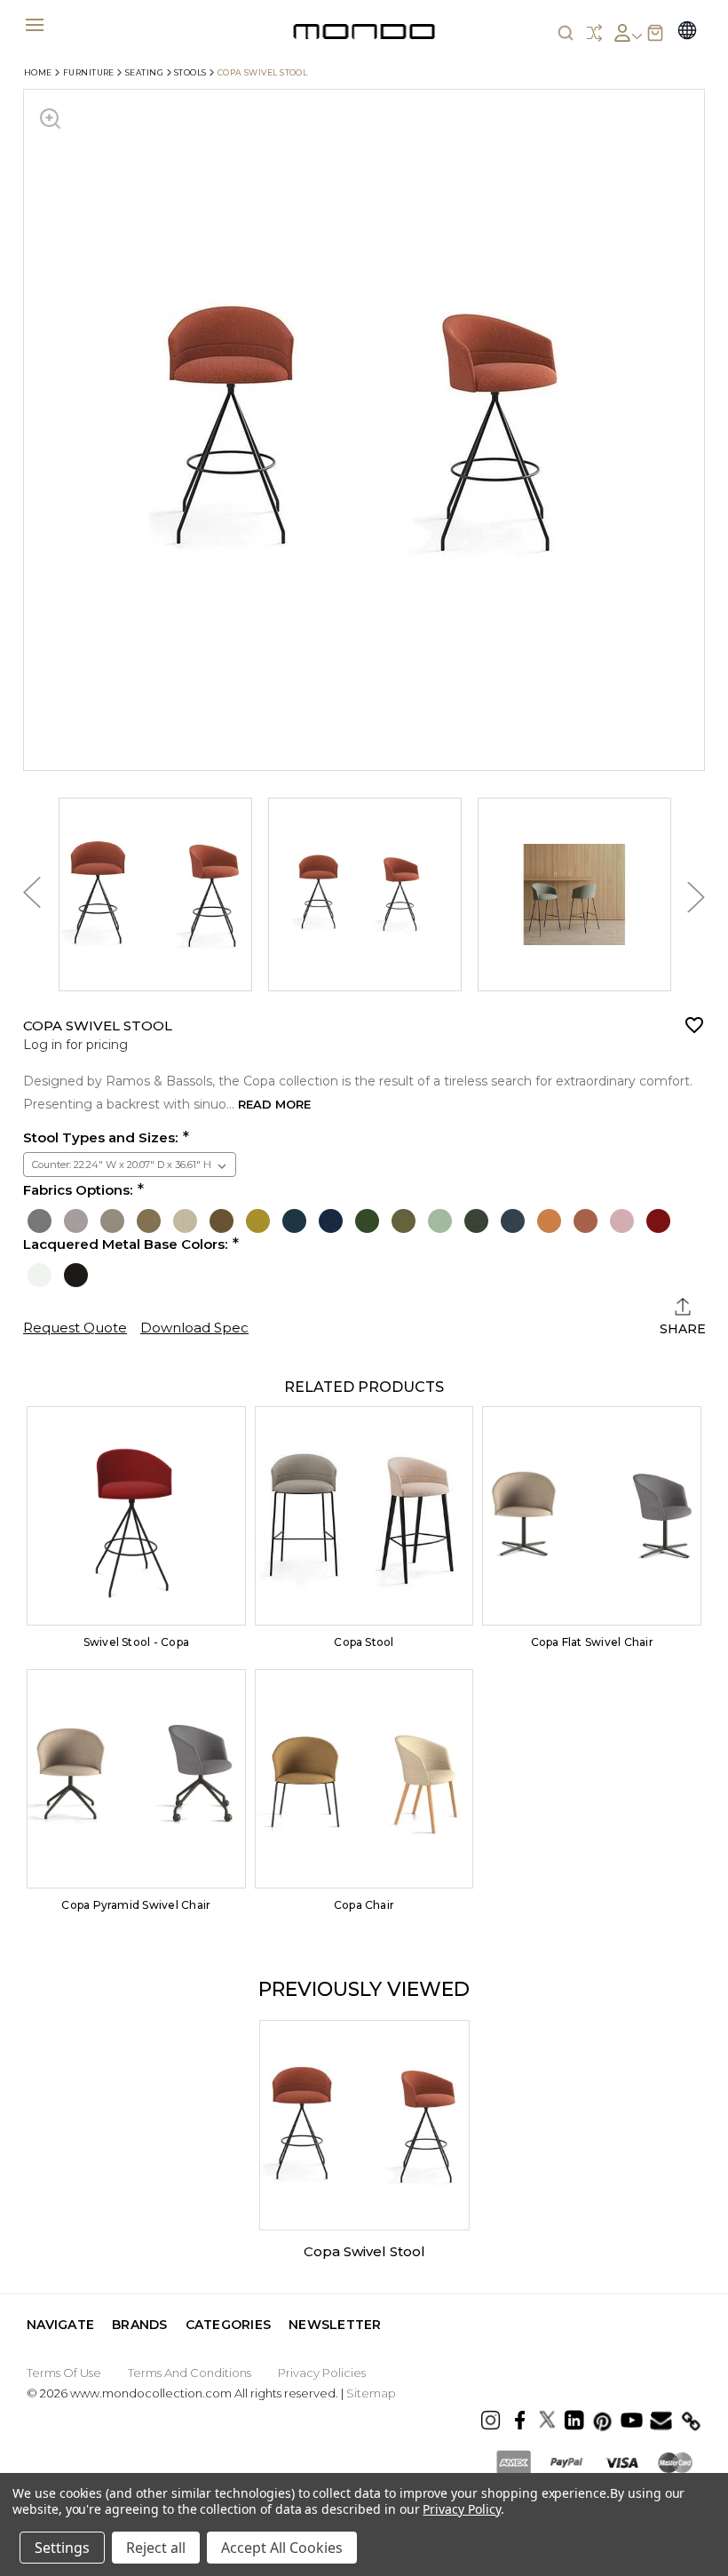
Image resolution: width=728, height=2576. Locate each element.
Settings (62, 2548)
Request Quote (75, 1328)
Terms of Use (64, 2373)
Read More (274, 1104)
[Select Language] (687, 32)
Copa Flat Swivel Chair (592, 1642)
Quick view (136, 1516)
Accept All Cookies (282, 2548)
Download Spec (194, 1328)
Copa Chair (364, 1905)
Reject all (156, 2548)
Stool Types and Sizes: (100, 1138)
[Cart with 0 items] (655, 33)
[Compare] (594, 33)
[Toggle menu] (34, 24)
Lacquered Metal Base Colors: (125, 1244)
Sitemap (371, 2393)
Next (696, 898)
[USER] (627, 33)
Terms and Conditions (190, 2373)
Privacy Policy (461, 2509)
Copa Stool (364, 1642)
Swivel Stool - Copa (137, 1642)
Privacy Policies (322, 2373)
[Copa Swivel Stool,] (364, 2125)
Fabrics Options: (78, 1190)
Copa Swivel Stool (364, 2251)
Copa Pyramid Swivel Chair (136, 1905)
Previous (32, 897)
